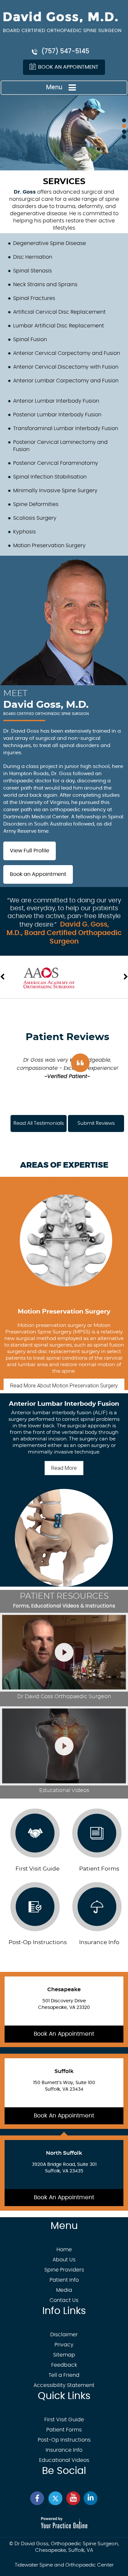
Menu (54, 87)
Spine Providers (64, 2270)
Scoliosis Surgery (35, 518)
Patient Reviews (67, 1037)
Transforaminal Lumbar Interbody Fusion (66, 428)
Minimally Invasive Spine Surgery (55, 491)
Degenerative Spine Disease (50, 243)
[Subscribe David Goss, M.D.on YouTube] (73, 2498)
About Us (64, 2260)
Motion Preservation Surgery (49, 546)
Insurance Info (64, 2450)
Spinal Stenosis (32, 271)
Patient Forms (64, 2430)
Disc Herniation (33, 257)
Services (64, 182)
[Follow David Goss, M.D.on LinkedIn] (91, 2498)
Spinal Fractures (34, 298)
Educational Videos (64, 2460)
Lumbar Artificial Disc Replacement (59, 326)
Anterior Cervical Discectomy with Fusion (66, 367)
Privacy (64, 2345)
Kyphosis (24, 532)
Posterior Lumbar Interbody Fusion (57, 415)
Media (64, 2290)
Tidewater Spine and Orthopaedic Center (64, 2565)
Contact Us (64, 2300)
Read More (64, 1386)
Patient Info (64, 2280)
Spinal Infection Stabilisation (50, 477)
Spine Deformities (36, 504)
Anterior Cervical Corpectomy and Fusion (67, 353)
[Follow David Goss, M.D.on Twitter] (55, 2498)
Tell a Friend (64, 2375)
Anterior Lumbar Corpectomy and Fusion (66, 381)
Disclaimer (64, 2335)
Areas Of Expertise (64, 1165)
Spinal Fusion (30, 339)
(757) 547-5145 (65, 52)
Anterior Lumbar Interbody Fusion (56, 401)
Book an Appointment (68, 67)
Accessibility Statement (64, 2385)
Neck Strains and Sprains (45, 285)
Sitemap (64, 2355)
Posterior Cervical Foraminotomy (56, 463)
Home (64, 2250)
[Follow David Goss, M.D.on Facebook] (37, 2498)
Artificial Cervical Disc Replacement (59, 312)
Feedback (64, 2365)
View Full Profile (30, 851)
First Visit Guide (37, 1869)
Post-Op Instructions (38, 1942)
